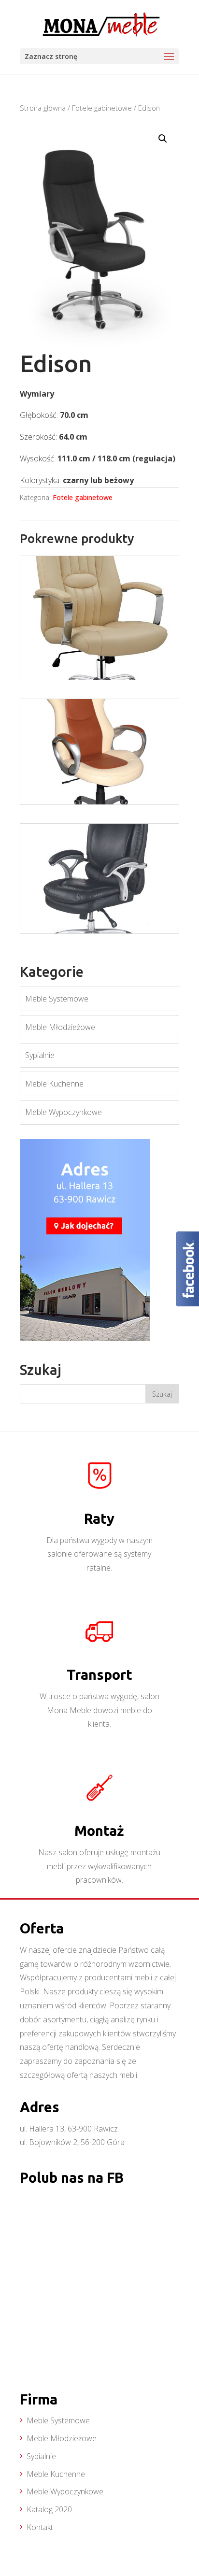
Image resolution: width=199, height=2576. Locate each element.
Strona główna (43, 108)
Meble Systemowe (57, 999)
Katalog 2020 (49, 2509)
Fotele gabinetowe (102, 108)
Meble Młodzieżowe (60, 1027)
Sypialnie (40, 1055)
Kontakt (40, 2527)
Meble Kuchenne (54, 1084)
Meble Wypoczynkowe (64, 1112)
